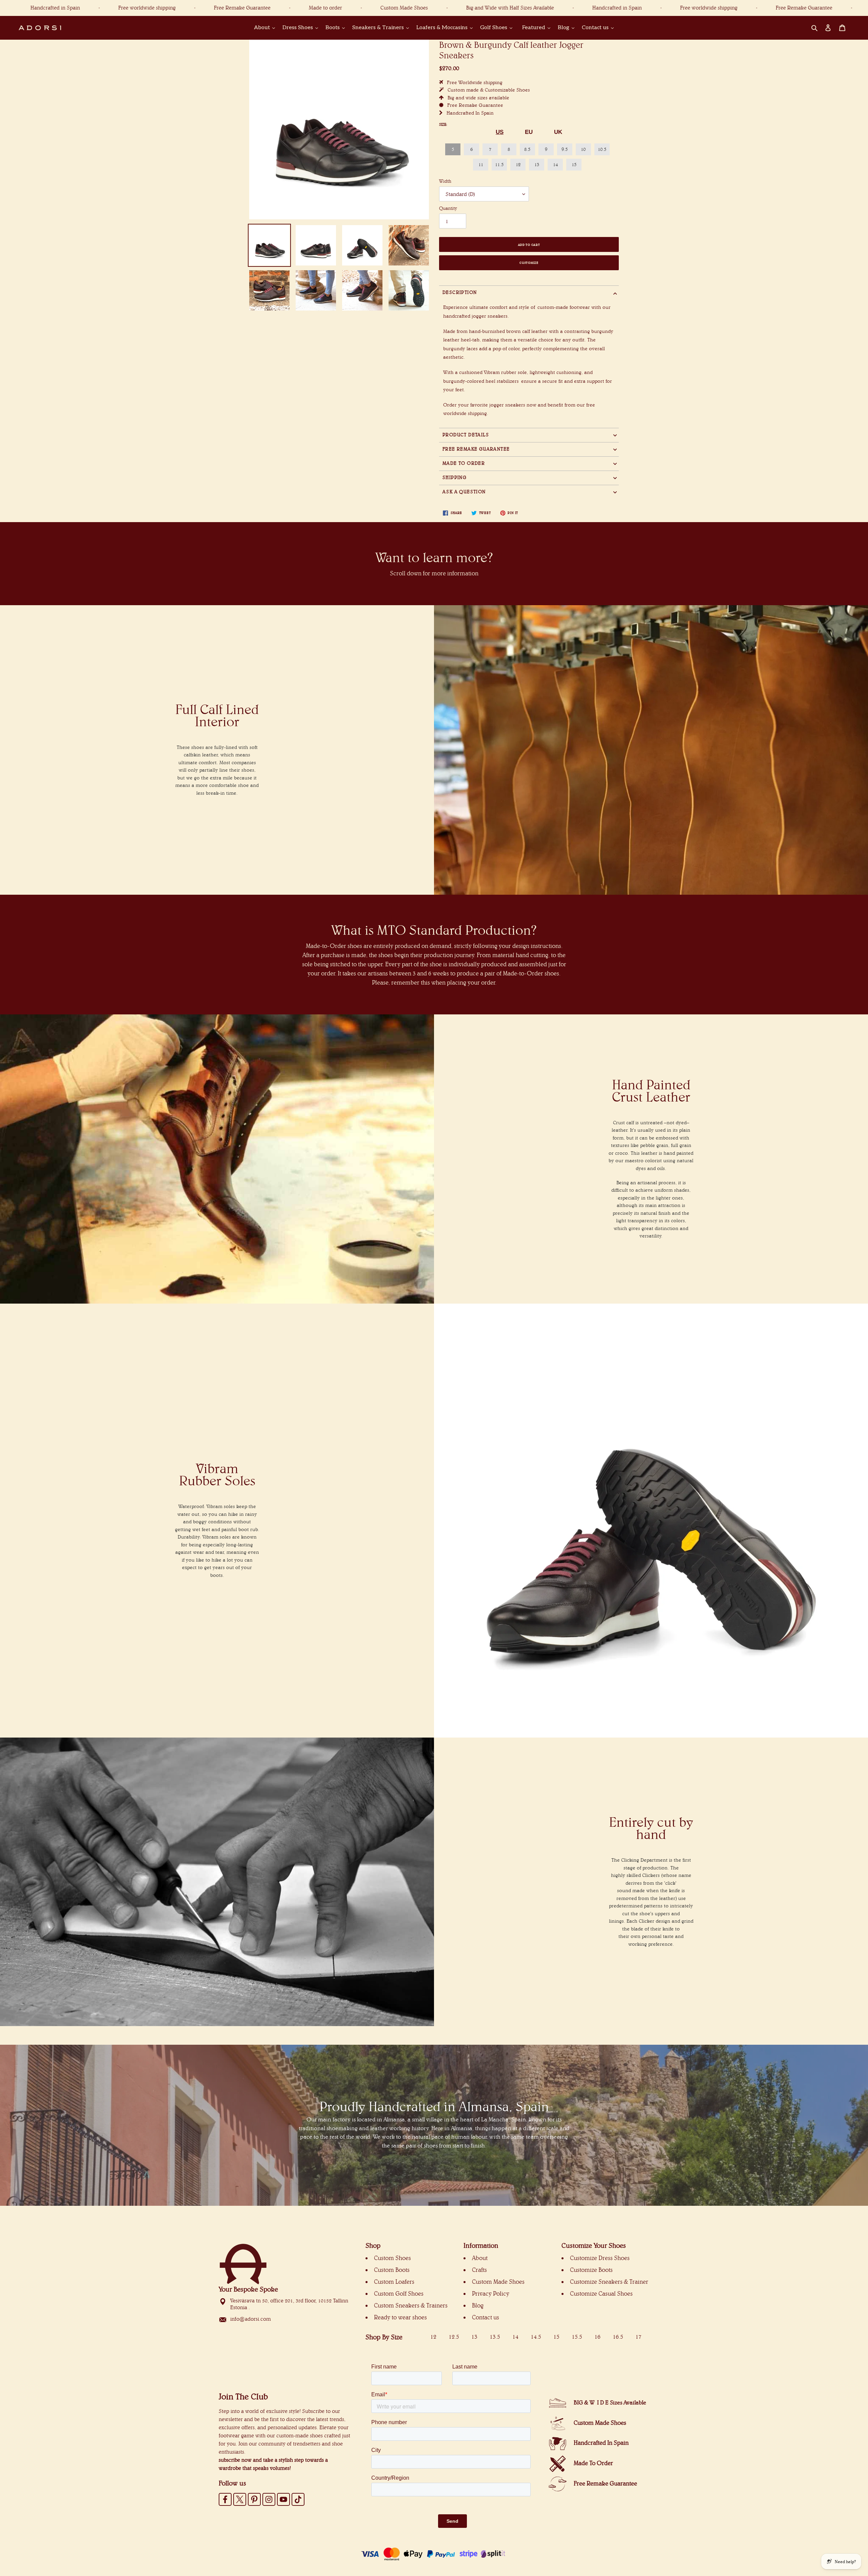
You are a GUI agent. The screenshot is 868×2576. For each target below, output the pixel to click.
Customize (529, 263)
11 (481, 164)
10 (583, 149)
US (500, 132)
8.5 (527, 149)
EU (529, 132)
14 (555, 164)
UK (558, 132)
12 (518, 164)
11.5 (499, 164)
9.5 (565, 149)
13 (537, 164)
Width (445, 181)
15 (574, 164)
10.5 (602, 149)
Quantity (448, 208)
